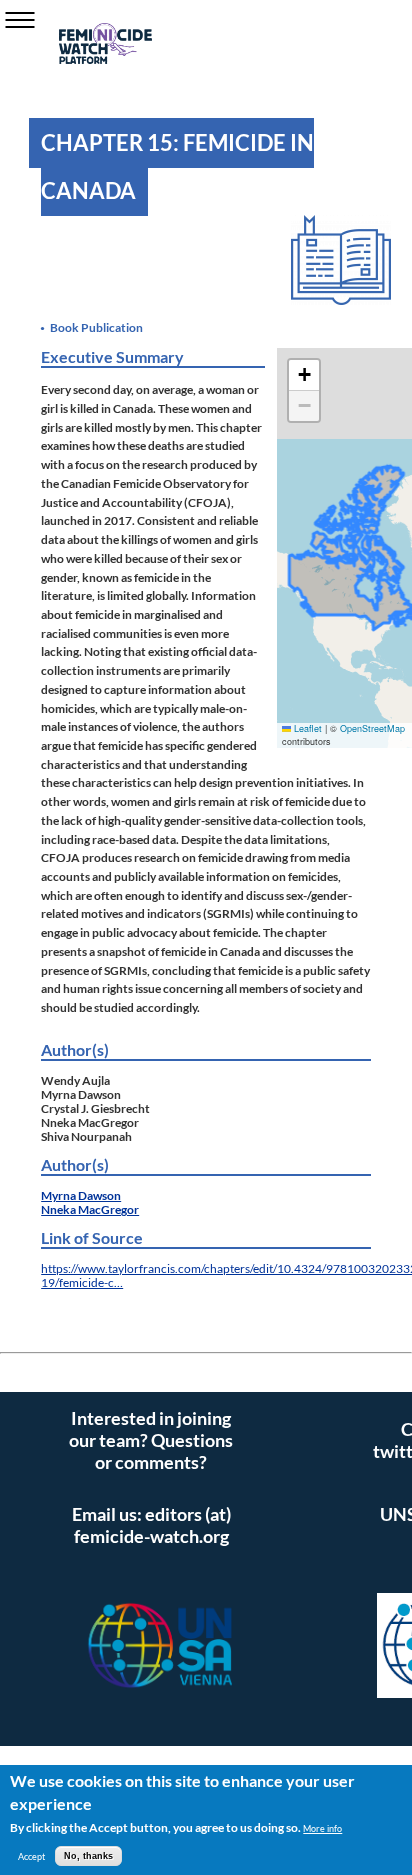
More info (322, 1828)
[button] (304, 375)
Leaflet (306, 728)
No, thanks (88, 1856)
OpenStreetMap (372, 728)
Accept (31, 1856)
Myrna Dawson (81, 1195)
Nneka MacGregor (90, 1209)
